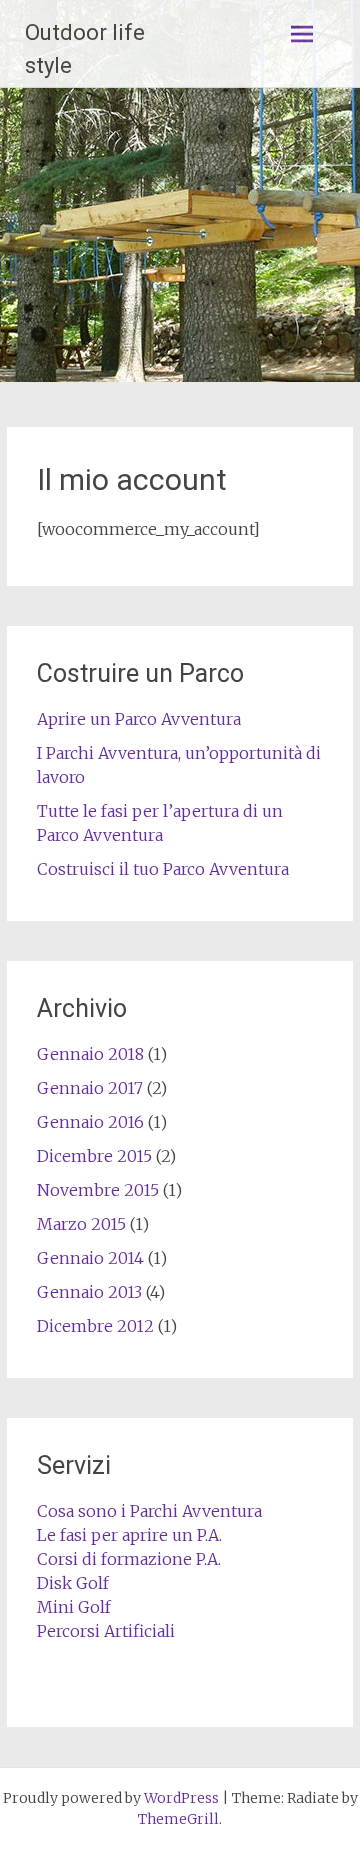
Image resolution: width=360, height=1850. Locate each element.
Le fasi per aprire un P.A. (129, 1535)
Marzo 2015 (81, 1224)
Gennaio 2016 (90, 1122)
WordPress (181, 1798)
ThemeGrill (178, 1819)
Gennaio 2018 (90, 1054)
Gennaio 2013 (89, 1292)
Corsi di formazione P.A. (129, 1559)
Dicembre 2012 (95, 1326)
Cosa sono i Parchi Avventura (149, 1511)
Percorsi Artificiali (106, 1631)
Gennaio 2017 (90, 1088)
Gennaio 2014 (90, 1258)
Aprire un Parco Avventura (139, 719)
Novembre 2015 (98, 1190)
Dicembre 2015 (94, 1156)
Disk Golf (73, 1583)
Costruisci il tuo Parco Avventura (163, 869)
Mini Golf (74, 1607)
